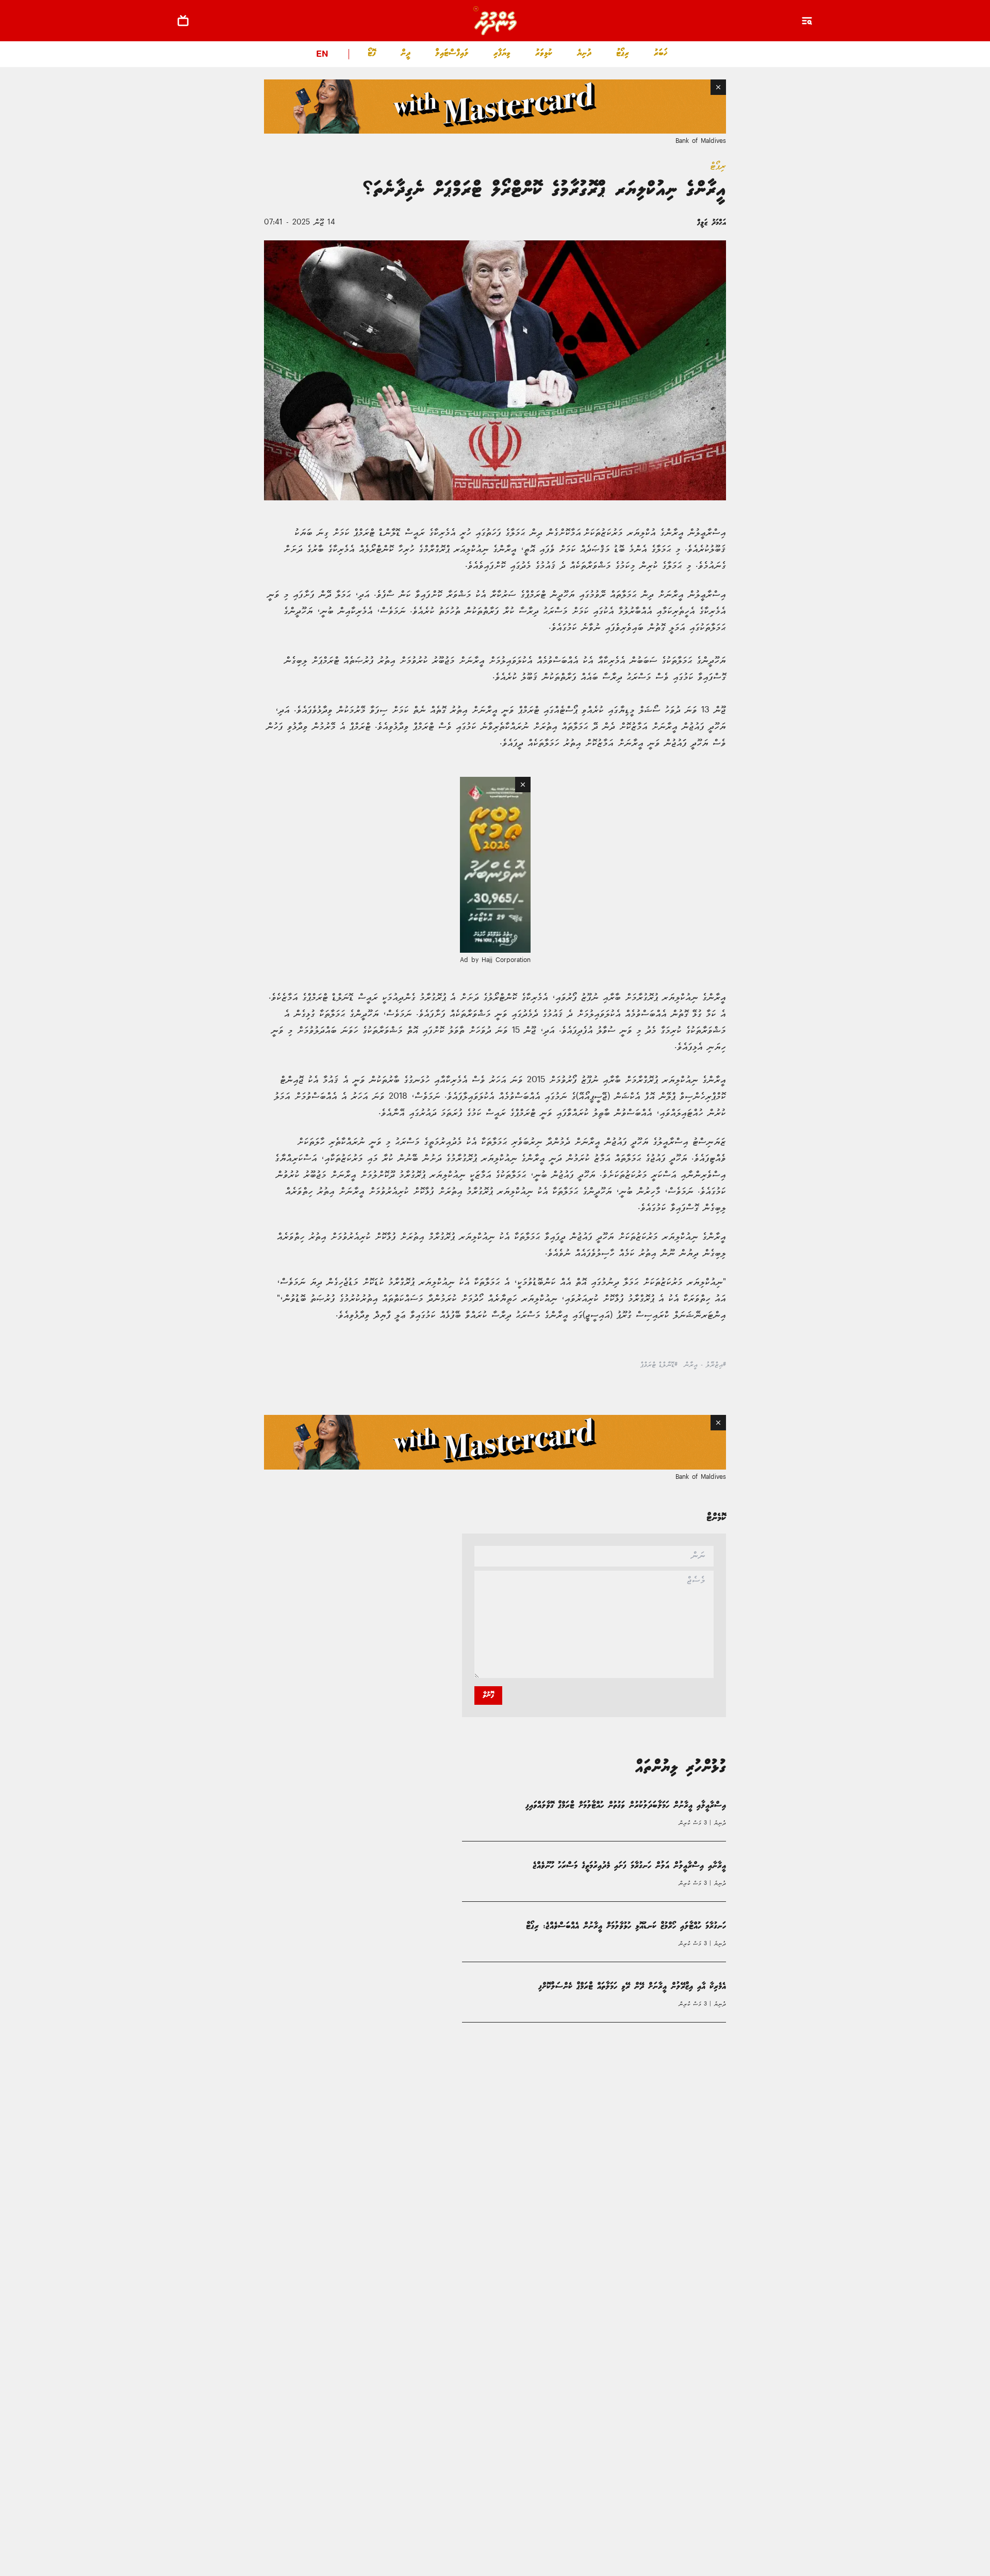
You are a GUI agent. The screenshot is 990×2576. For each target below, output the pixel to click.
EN (322, 55)
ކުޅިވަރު (544, 53)
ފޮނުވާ (488, 1695)
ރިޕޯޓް (718, 166)
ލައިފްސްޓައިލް (452, 53)
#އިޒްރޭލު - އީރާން (705, 1365)
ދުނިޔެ (584, 53)
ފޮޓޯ (372, 53)
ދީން (406, 53)
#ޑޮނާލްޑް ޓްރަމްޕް (659, 1365)
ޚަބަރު (661, 53)
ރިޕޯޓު (623, 53)
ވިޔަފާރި (502, 53)
